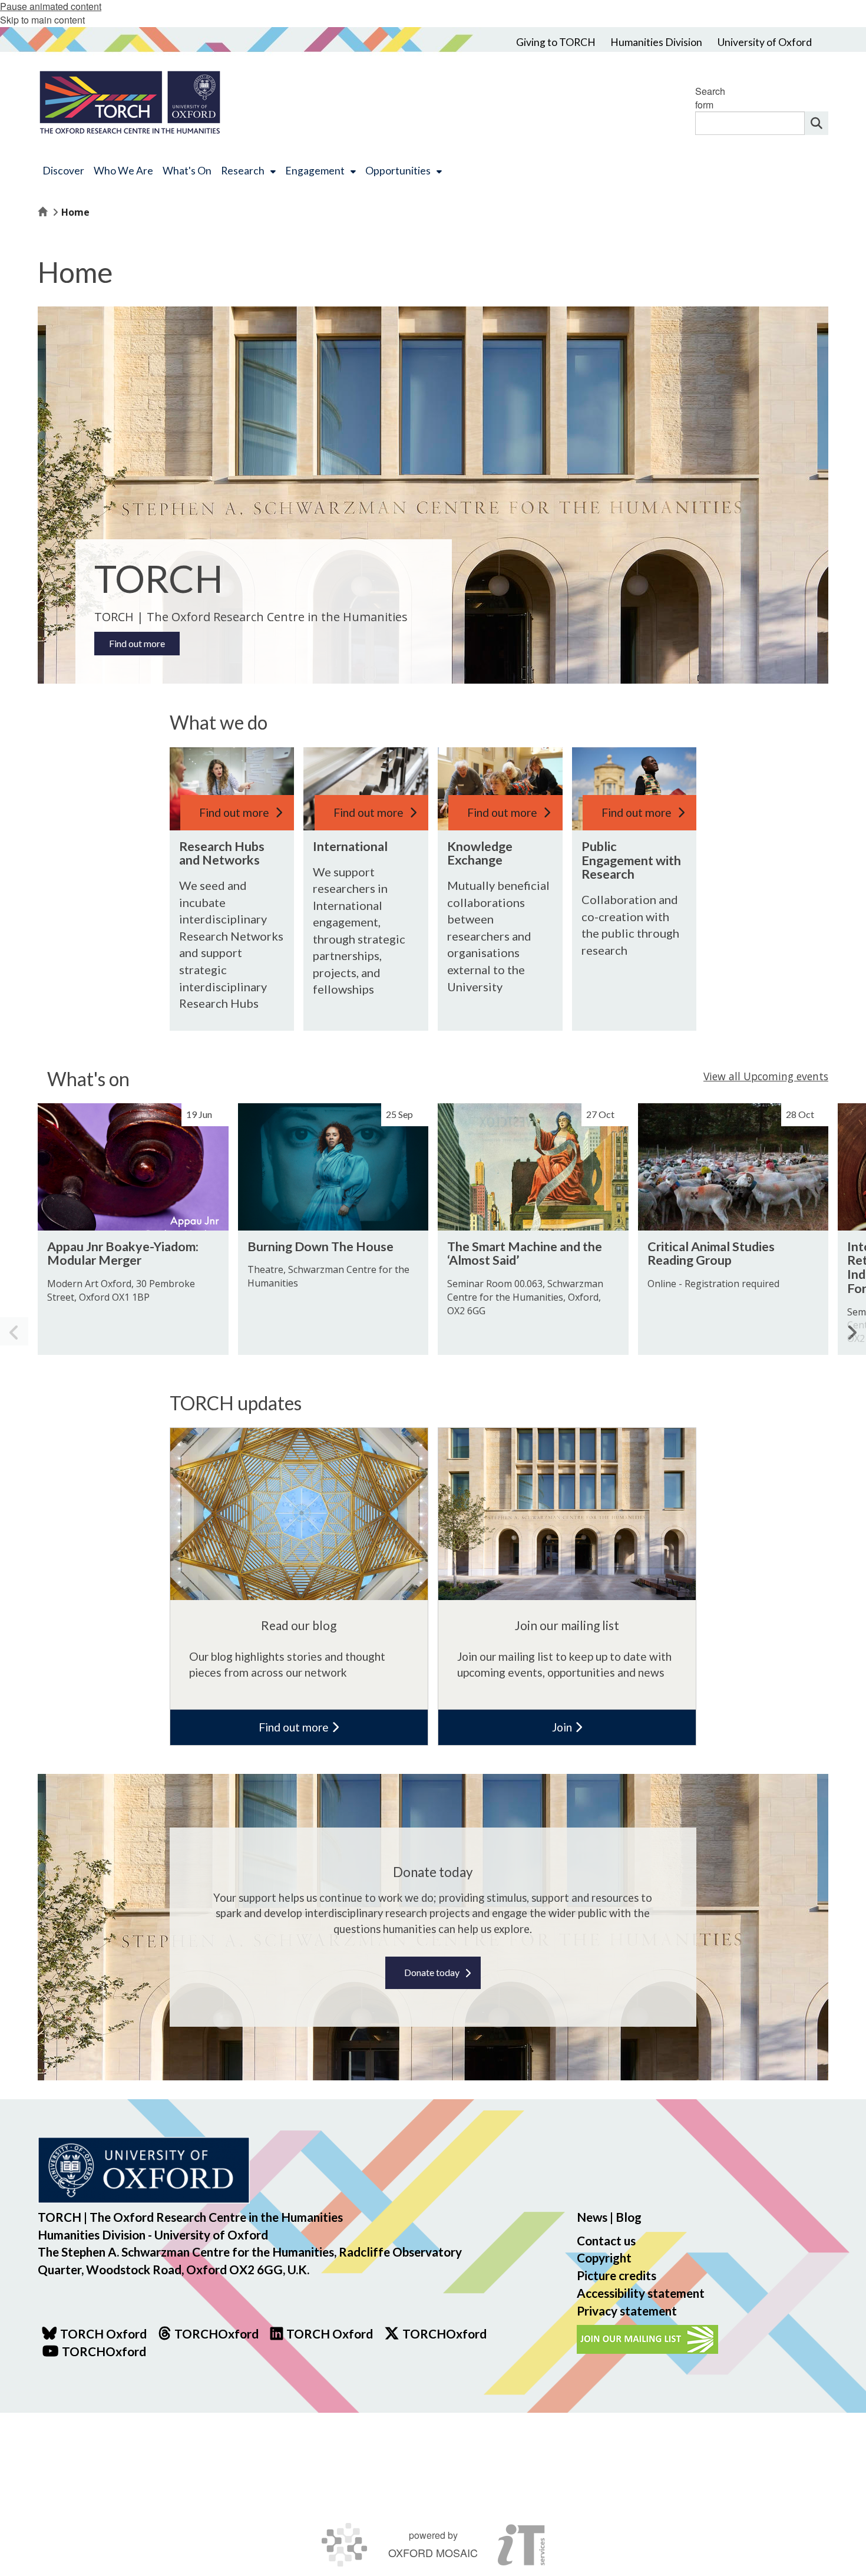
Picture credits (617, 2275)
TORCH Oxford (330, 2333)
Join (563, 1727)
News (592, 2217)
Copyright (604, 2257)
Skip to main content (42, 20)
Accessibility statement (641, 2293)
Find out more (137, 643)
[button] (852, 1331)
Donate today (432, 1972)
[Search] (817, 123)
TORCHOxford (444, 2333)
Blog (629, 2217)
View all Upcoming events (766, 1076)
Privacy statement (627, 2311)
